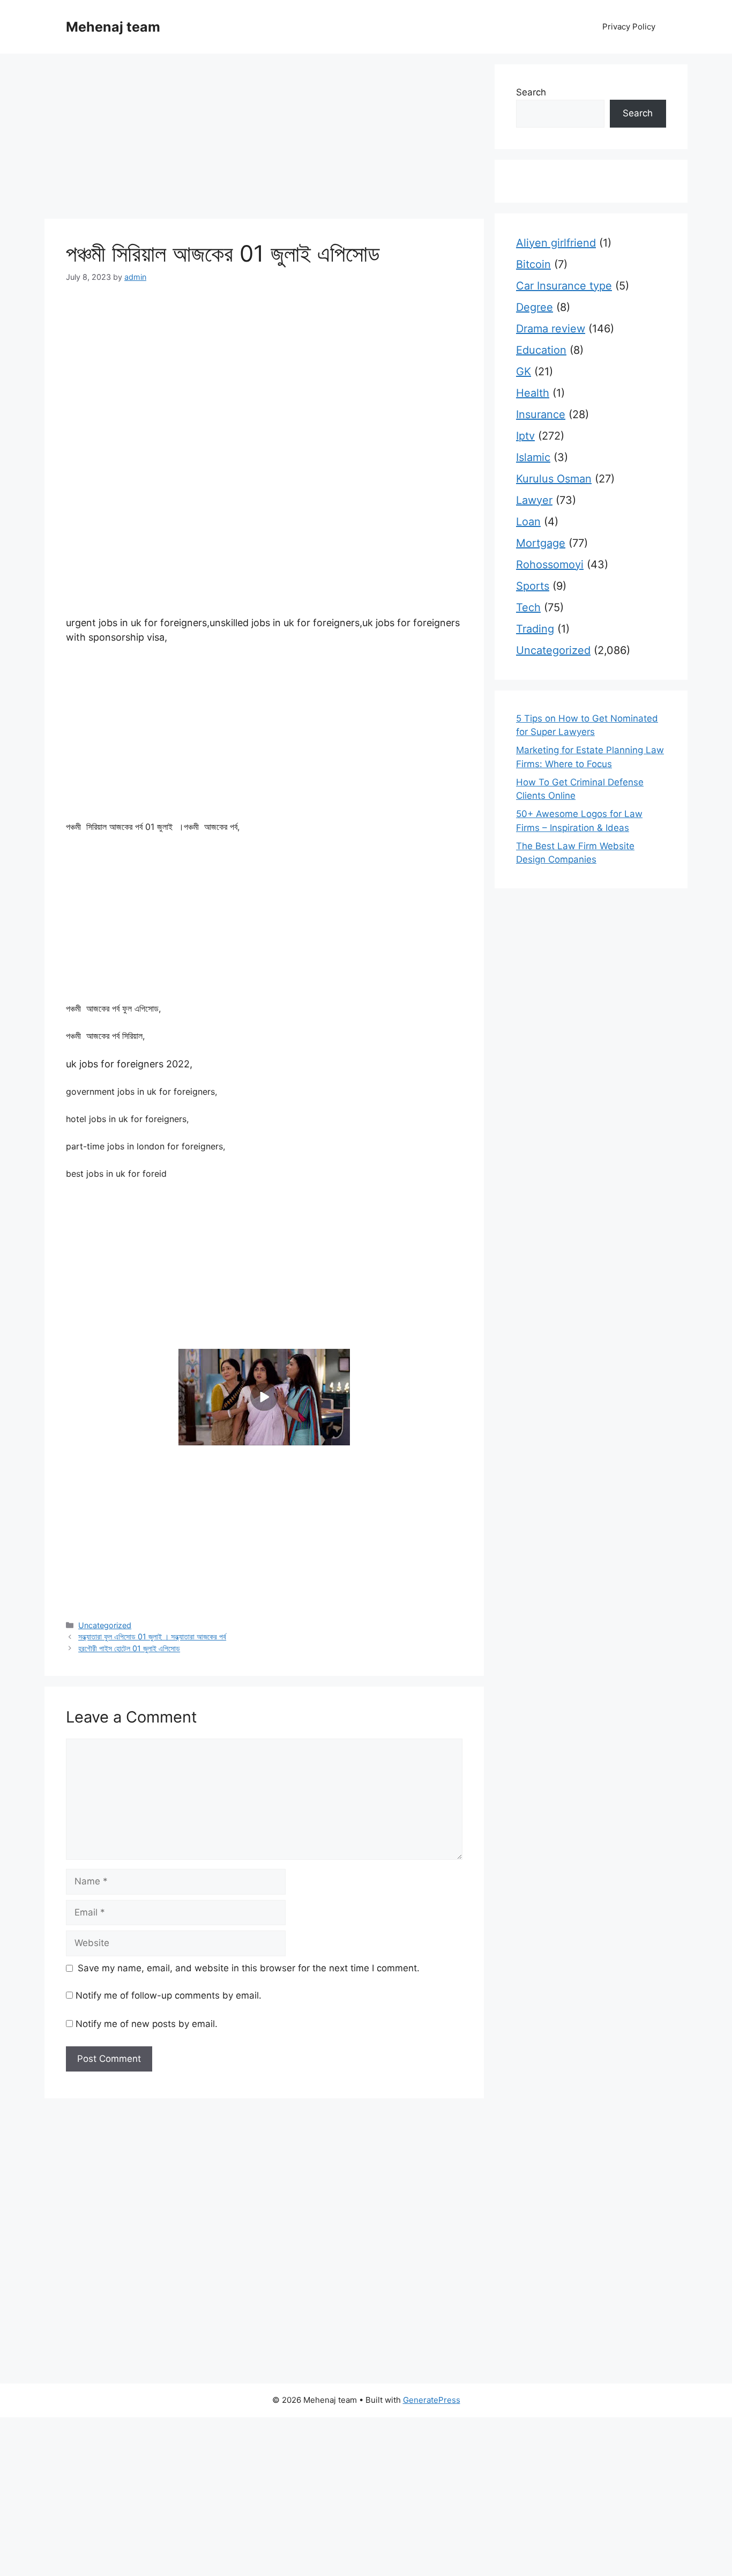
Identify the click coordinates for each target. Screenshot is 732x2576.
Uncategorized (105, 1625)
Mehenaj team (113, 27)
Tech (528, 607)
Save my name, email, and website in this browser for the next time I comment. (249, 1968)
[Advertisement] (264, 139)
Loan (528, 522)
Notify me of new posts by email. (147, 2024)
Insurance (541, 414)
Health (533, 393)
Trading (535, 629)
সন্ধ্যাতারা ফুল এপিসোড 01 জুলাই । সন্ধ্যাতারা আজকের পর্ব (152, 1636)
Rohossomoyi (550, 565)
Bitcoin (533, 264)
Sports (533, 586)
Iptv (525, 436)
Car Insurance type (564, 286)
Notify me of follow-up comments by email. (169, 1995)
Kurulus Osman (554, 479)
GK (524, 372)
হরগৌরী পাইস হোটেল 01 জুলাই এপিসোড (129, 1648)
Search (531, 92)
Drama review (551, 329)
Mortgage (541, 543)
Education (541, 350)
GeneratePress (432, 2400)
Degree (535, 307)
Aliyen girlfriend (556, 243)
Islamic (533, 457)
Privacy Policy (629, 27)
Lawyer (534, 500)
